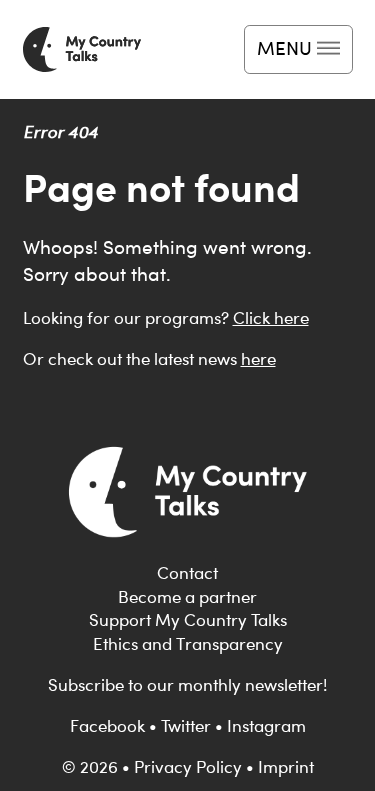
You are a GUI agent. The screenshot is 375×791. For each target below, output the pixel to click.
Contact (187, 573)
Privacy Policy (188, 767)
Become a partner (187, 597)
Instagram (266, 726)
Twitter (186, 726)
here (258, 359)
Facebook (107, 726)
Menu (284, 47)
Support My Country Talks (188, 620)
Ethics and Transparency (188, 644)
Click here (271, 318)
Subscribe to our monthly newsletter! (187, 685)
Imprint (286, 767)
